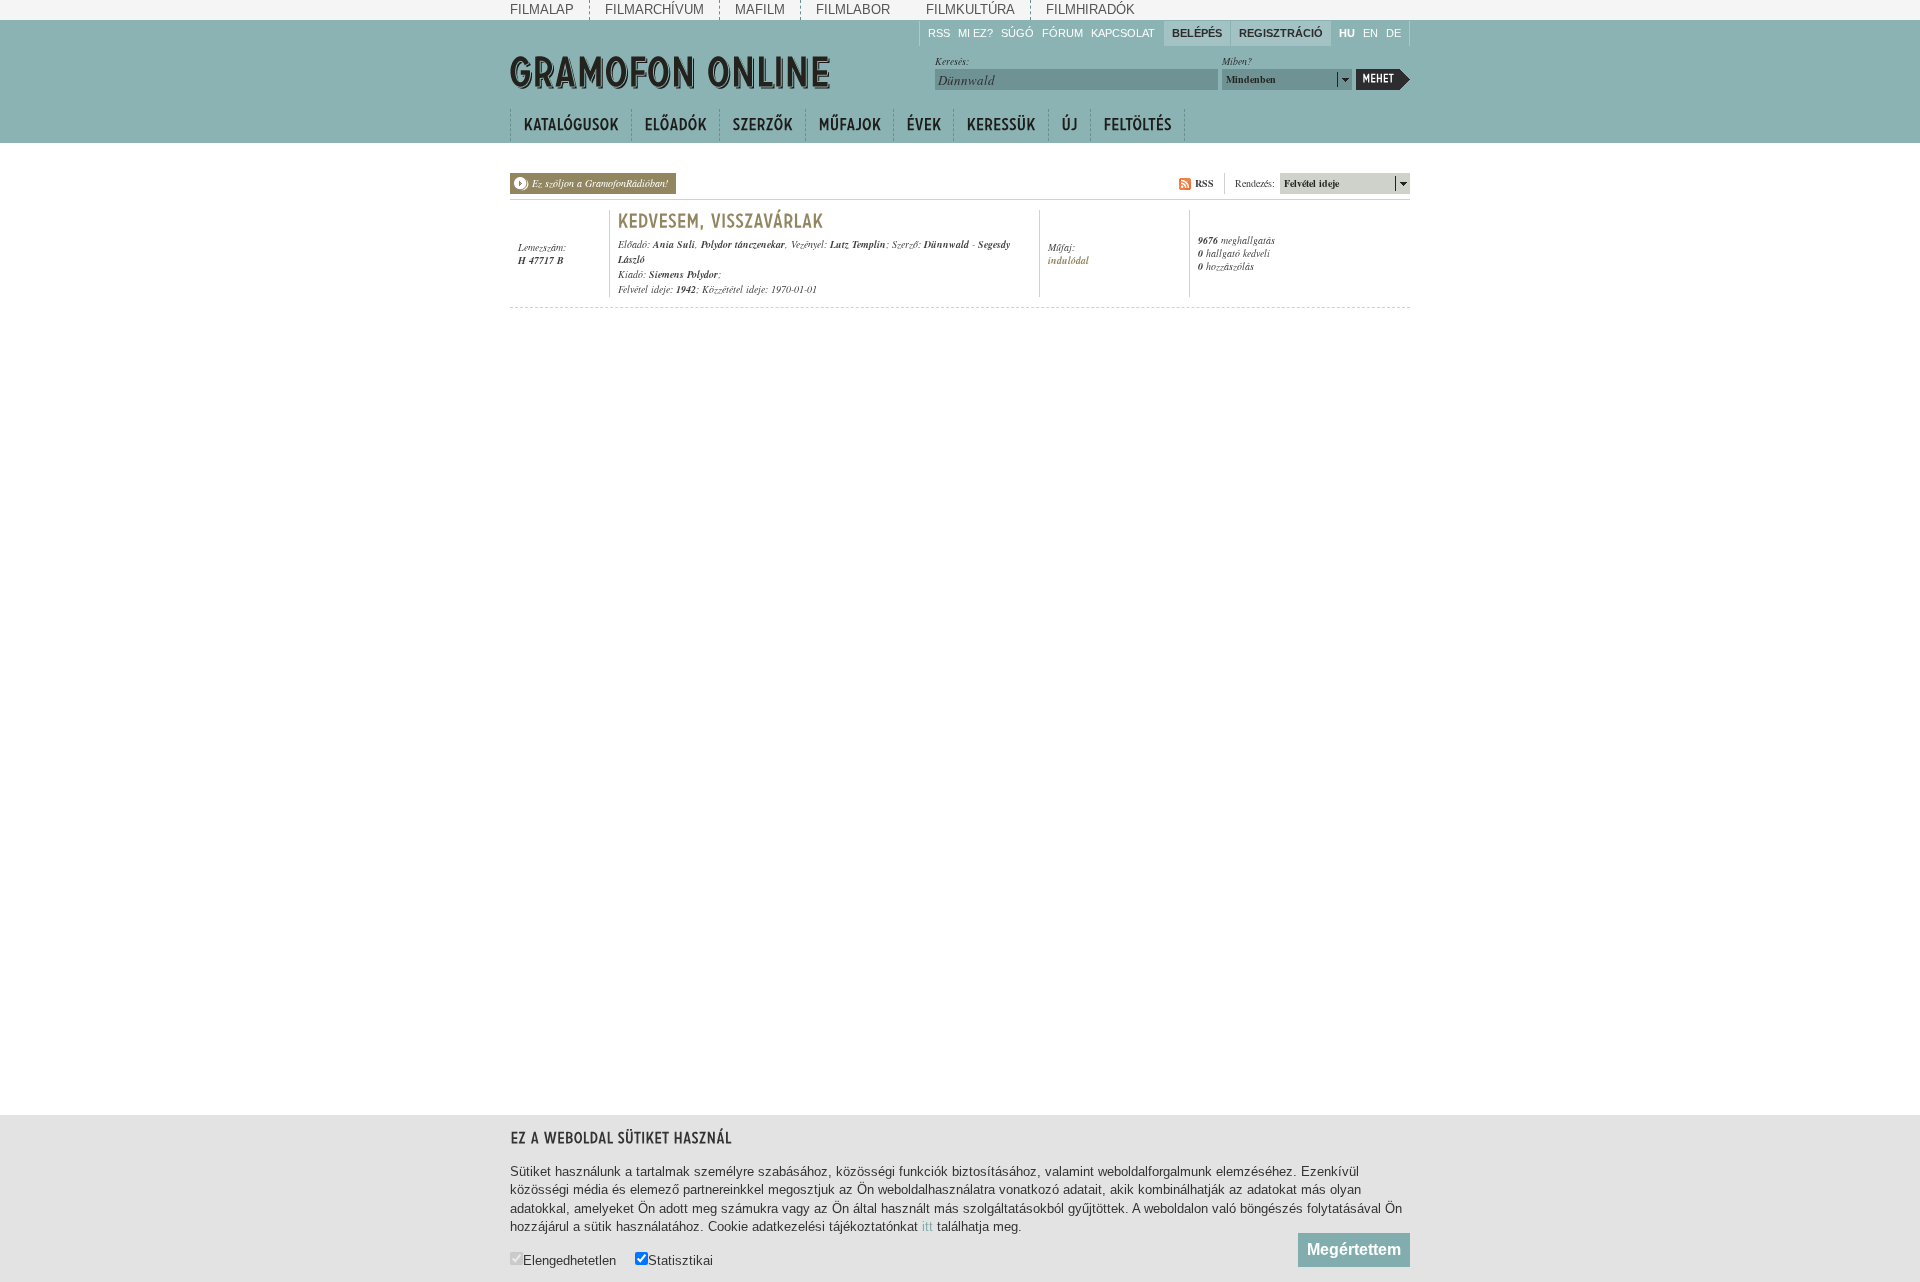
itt (927, 1226)
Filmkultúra (970, 9)
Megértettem (1354, 1249)
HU (1347, 33)
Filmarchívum (654, 9)
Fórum (1062, 33)
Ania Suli (674, 244)
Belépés (1197, 33)
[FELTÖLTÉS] (1137, 125)
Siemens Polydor (683, 274)
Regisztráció (1281, 33)
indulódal (1068, 260)
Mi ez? (975, 33)
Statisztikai (680, 1260)
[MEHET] (1383, 79)
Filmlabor (853, 9)
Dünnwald (946, 244)
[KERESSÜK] (1000, 125)
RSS (939, 33)
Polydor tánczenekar (743, 244)
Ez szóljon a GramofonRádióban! (600, 183)
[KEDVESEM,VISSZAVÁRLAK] (721, 221)
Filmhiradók (1090, 9)
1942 (686, 289)
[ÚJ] (1069, 125)
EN (1370, 33)
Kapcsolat (1123, 33)
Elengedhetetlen (569, 1260)
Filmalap (542, 9)
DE (1393, 33)
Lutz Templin (858, 244)
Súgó (1017, 33)
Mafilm (760, 9)
